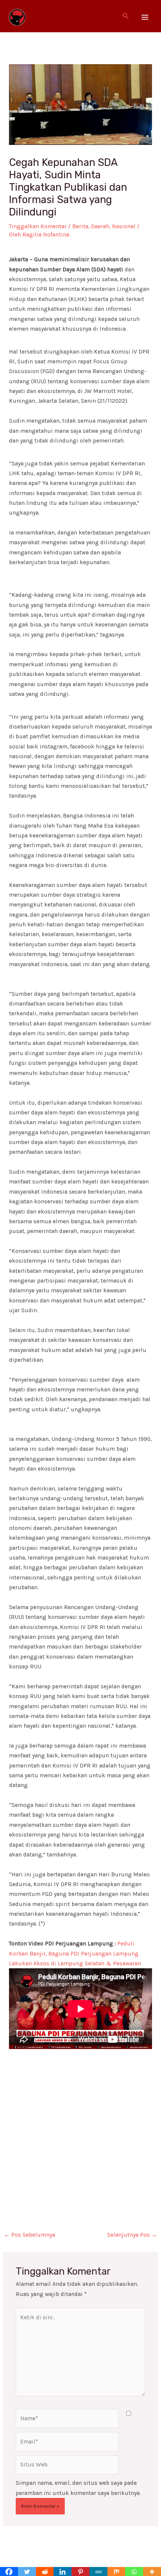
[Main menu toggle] (145, 17)
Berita (80, 226)
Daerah (100, 226)
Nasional (124, 226)
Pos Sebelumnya (29, 2235)
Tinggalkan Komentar (38, 226)
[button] (126, 16)
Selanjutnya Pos (132, 2235)
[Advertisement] (80, 2130)
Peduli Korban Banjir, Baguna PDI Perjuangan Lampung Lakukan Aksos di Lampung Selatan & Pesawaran (75, 1953)
